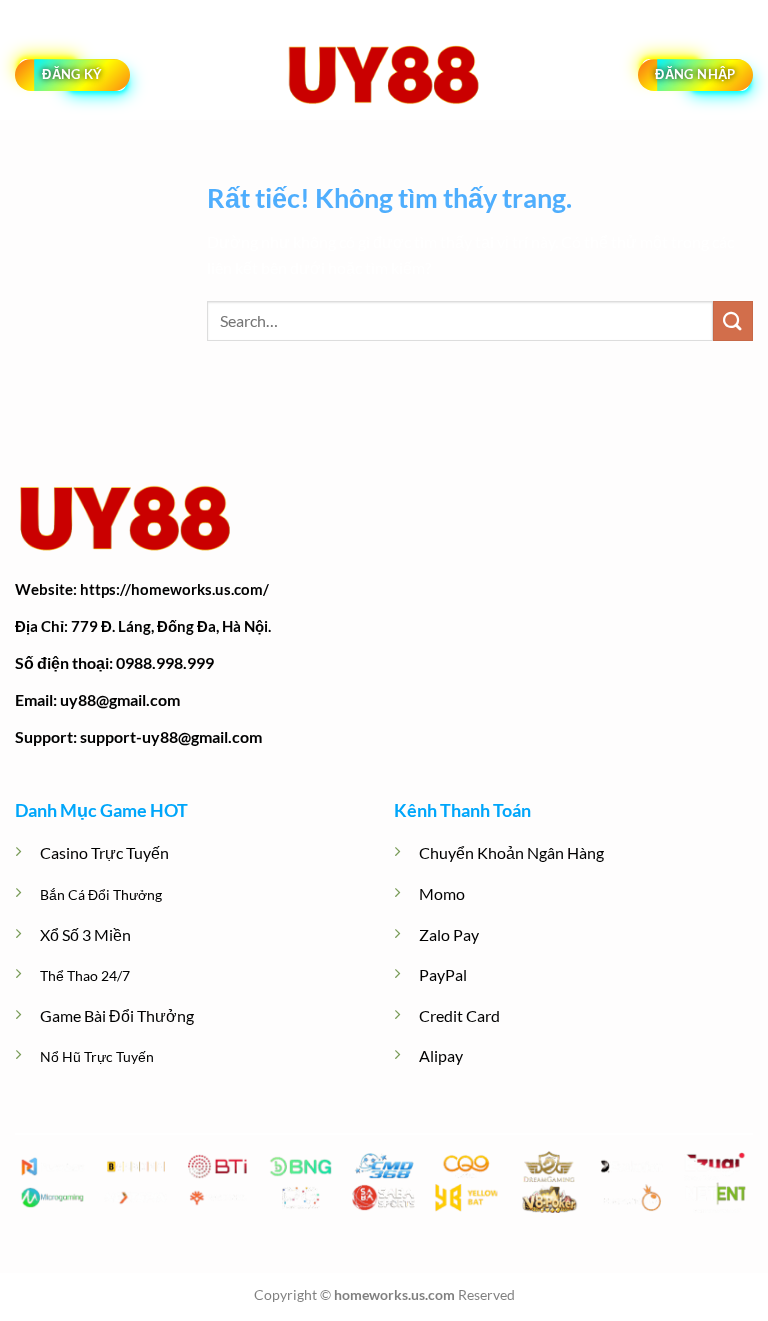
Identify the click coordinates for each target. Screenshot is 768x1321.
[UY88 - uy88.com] (384, 75)
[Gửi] (733, 320)
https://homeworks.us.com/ (174, 589)
